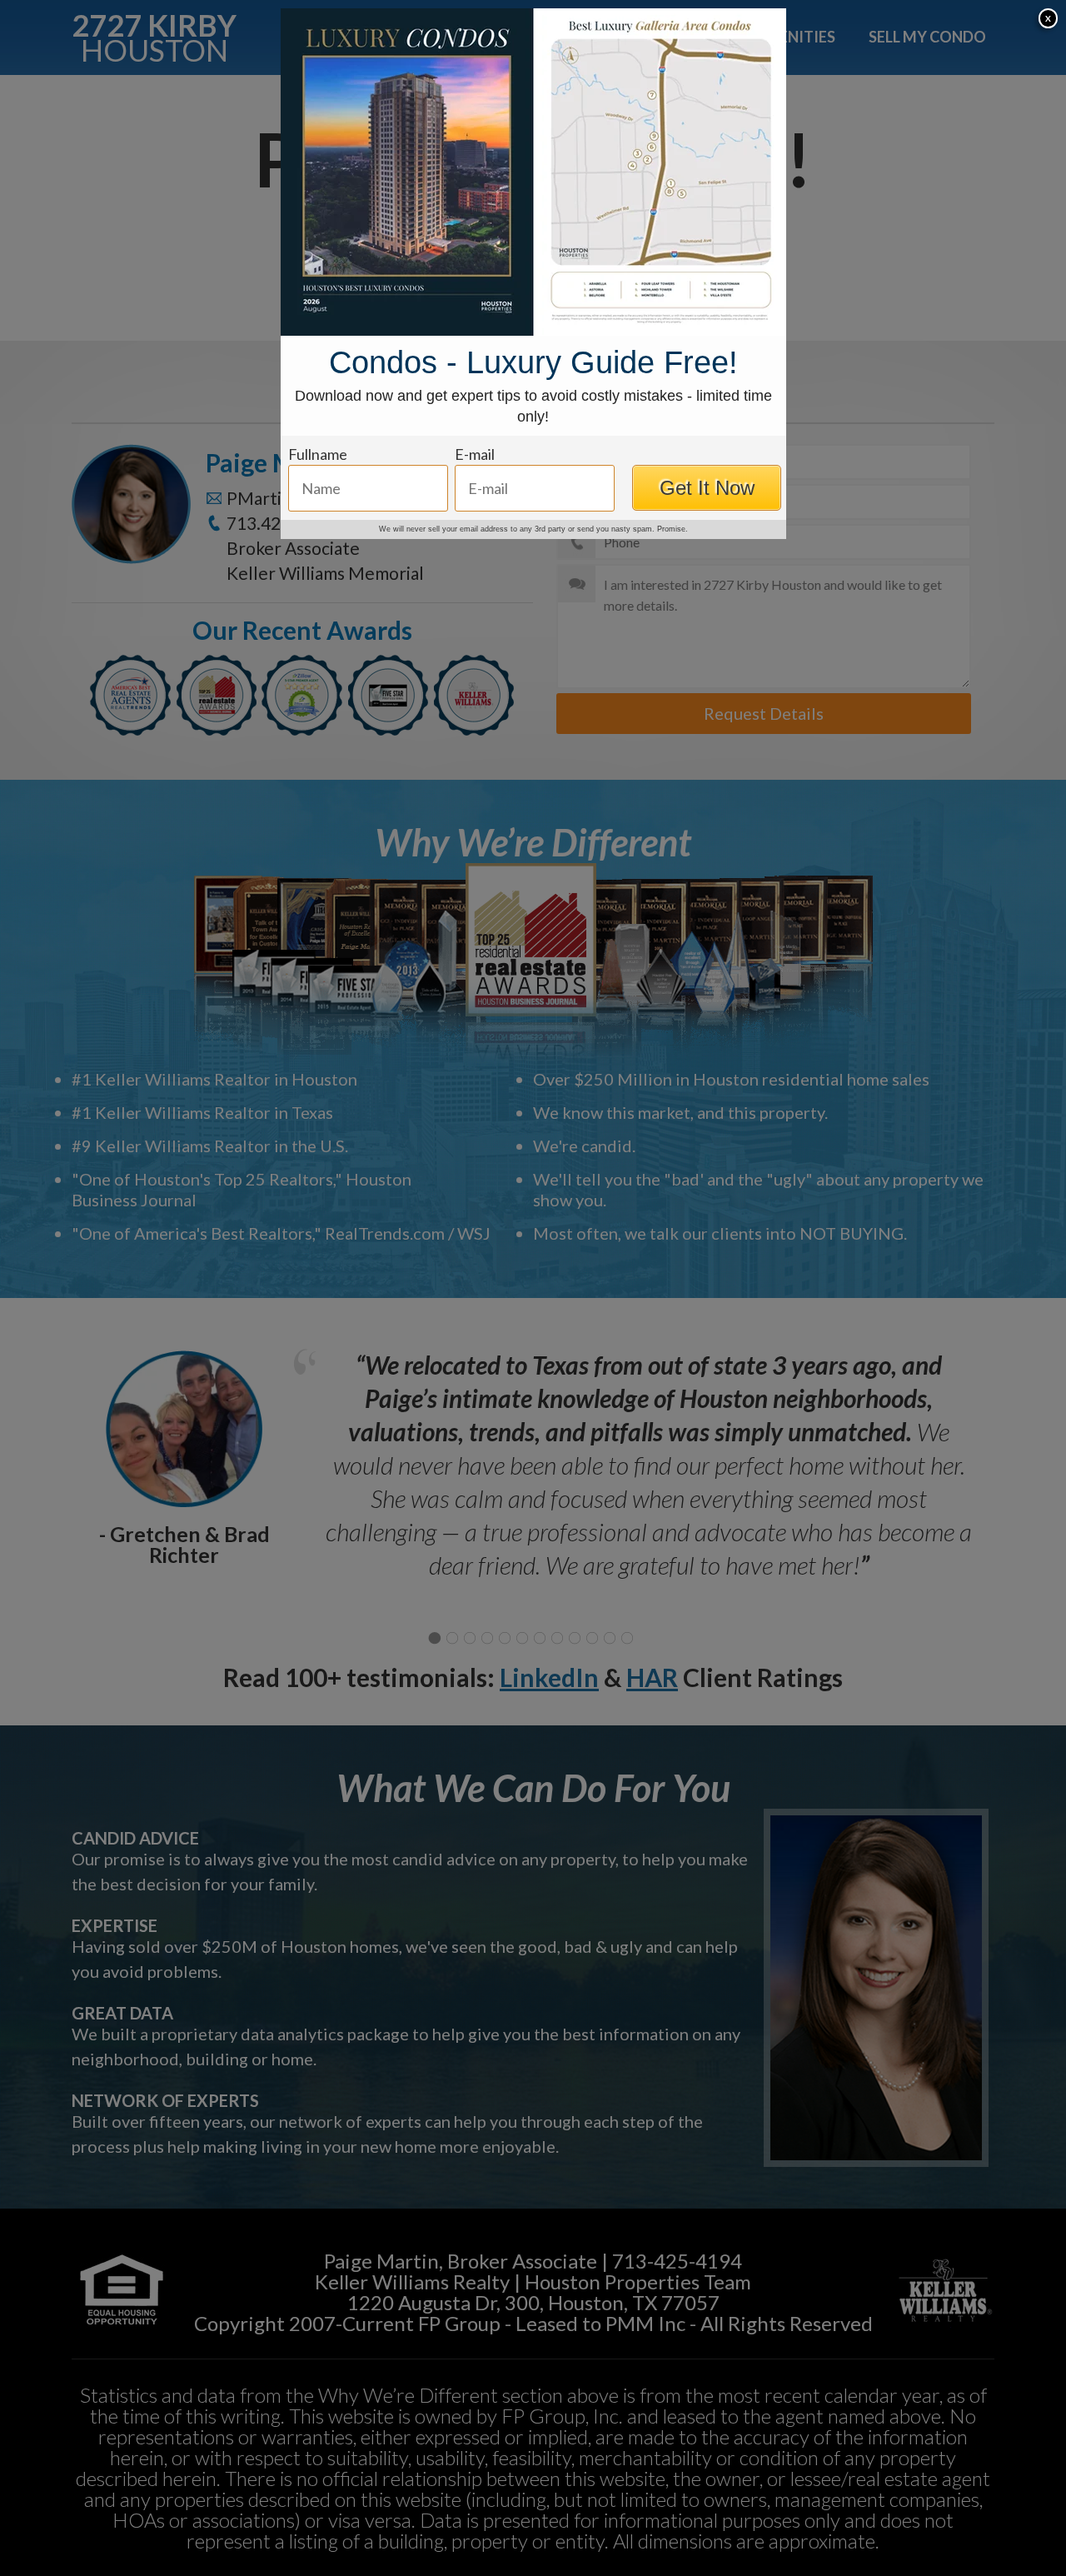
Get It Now (707, 488)
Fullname (318, 454)
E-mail (475, 454)
